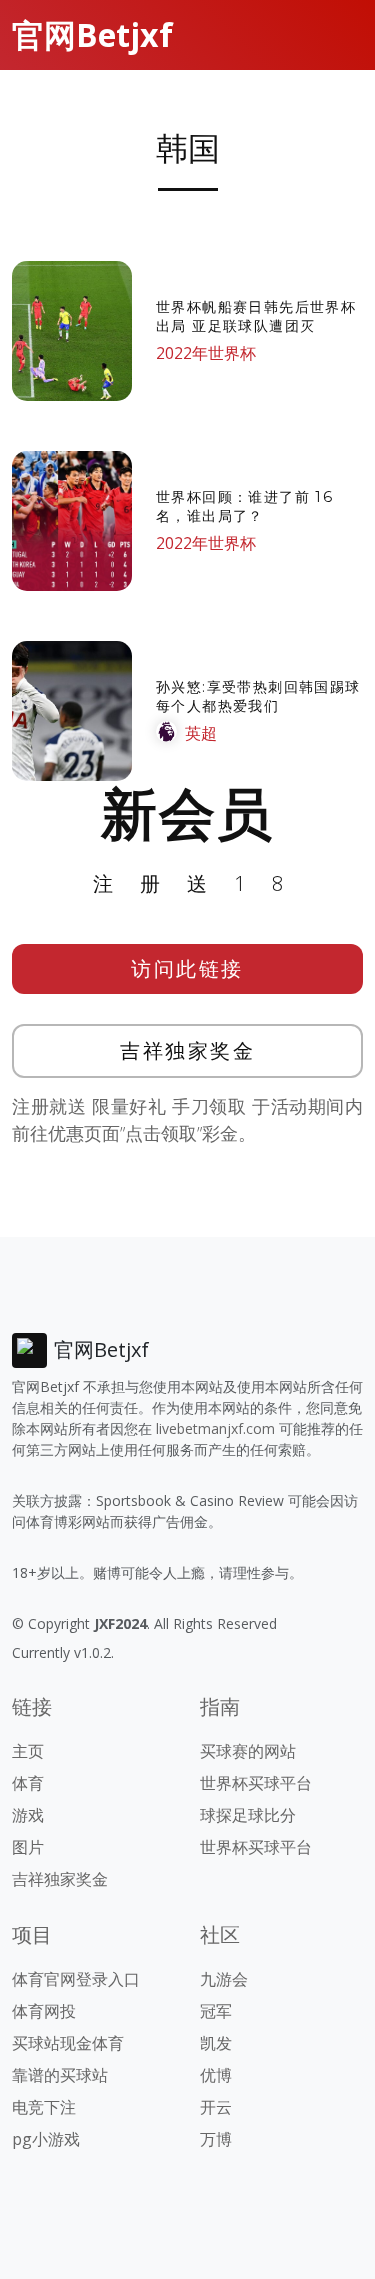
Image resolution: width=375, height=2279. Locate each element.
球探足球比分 (248, 1815)
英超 (201, 733)
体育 (28, 1783)
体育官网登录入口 (76, 1979)
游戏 (28, 1815)
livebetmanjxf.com (215, 1428)
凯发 (216, 2043)
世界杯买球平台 (256, 1783)
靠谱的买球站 (60, 2075)
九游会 (224, 1979)
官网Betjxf (92, 34)
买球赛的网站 (248, 1751)
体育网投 (44, 2011)
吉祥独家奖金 (187, 1050)
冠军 (216, 2011)
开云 (216, 2107)
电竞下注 (44, 2107)
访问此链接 (187, 968)
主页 (28, 1751)
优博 (216, 2075)
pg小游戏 (46, 2139)
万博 (216, 2139)
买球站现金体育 (68, 2043)
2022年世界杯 (206, 353)
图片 (28, 1847)
